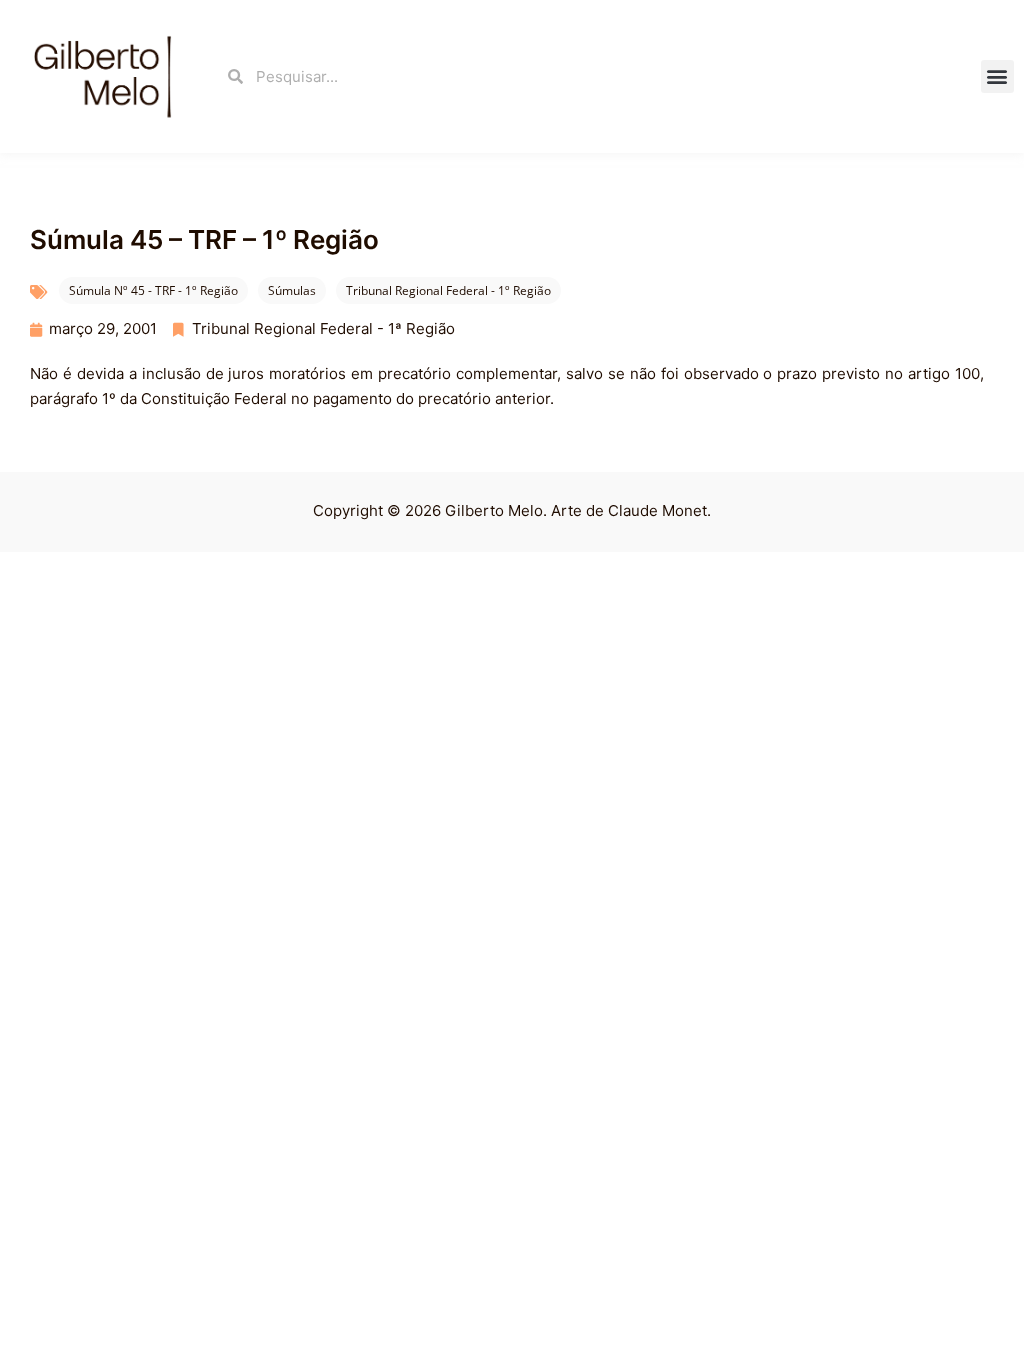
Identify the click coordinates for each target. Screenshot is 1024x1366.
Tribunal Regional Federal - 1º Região (448, 290)
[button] (997, 76)
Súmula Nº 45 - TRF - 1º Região (153, 290)
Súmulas (292, 290)
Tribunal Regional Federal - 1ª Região (323, 328)
